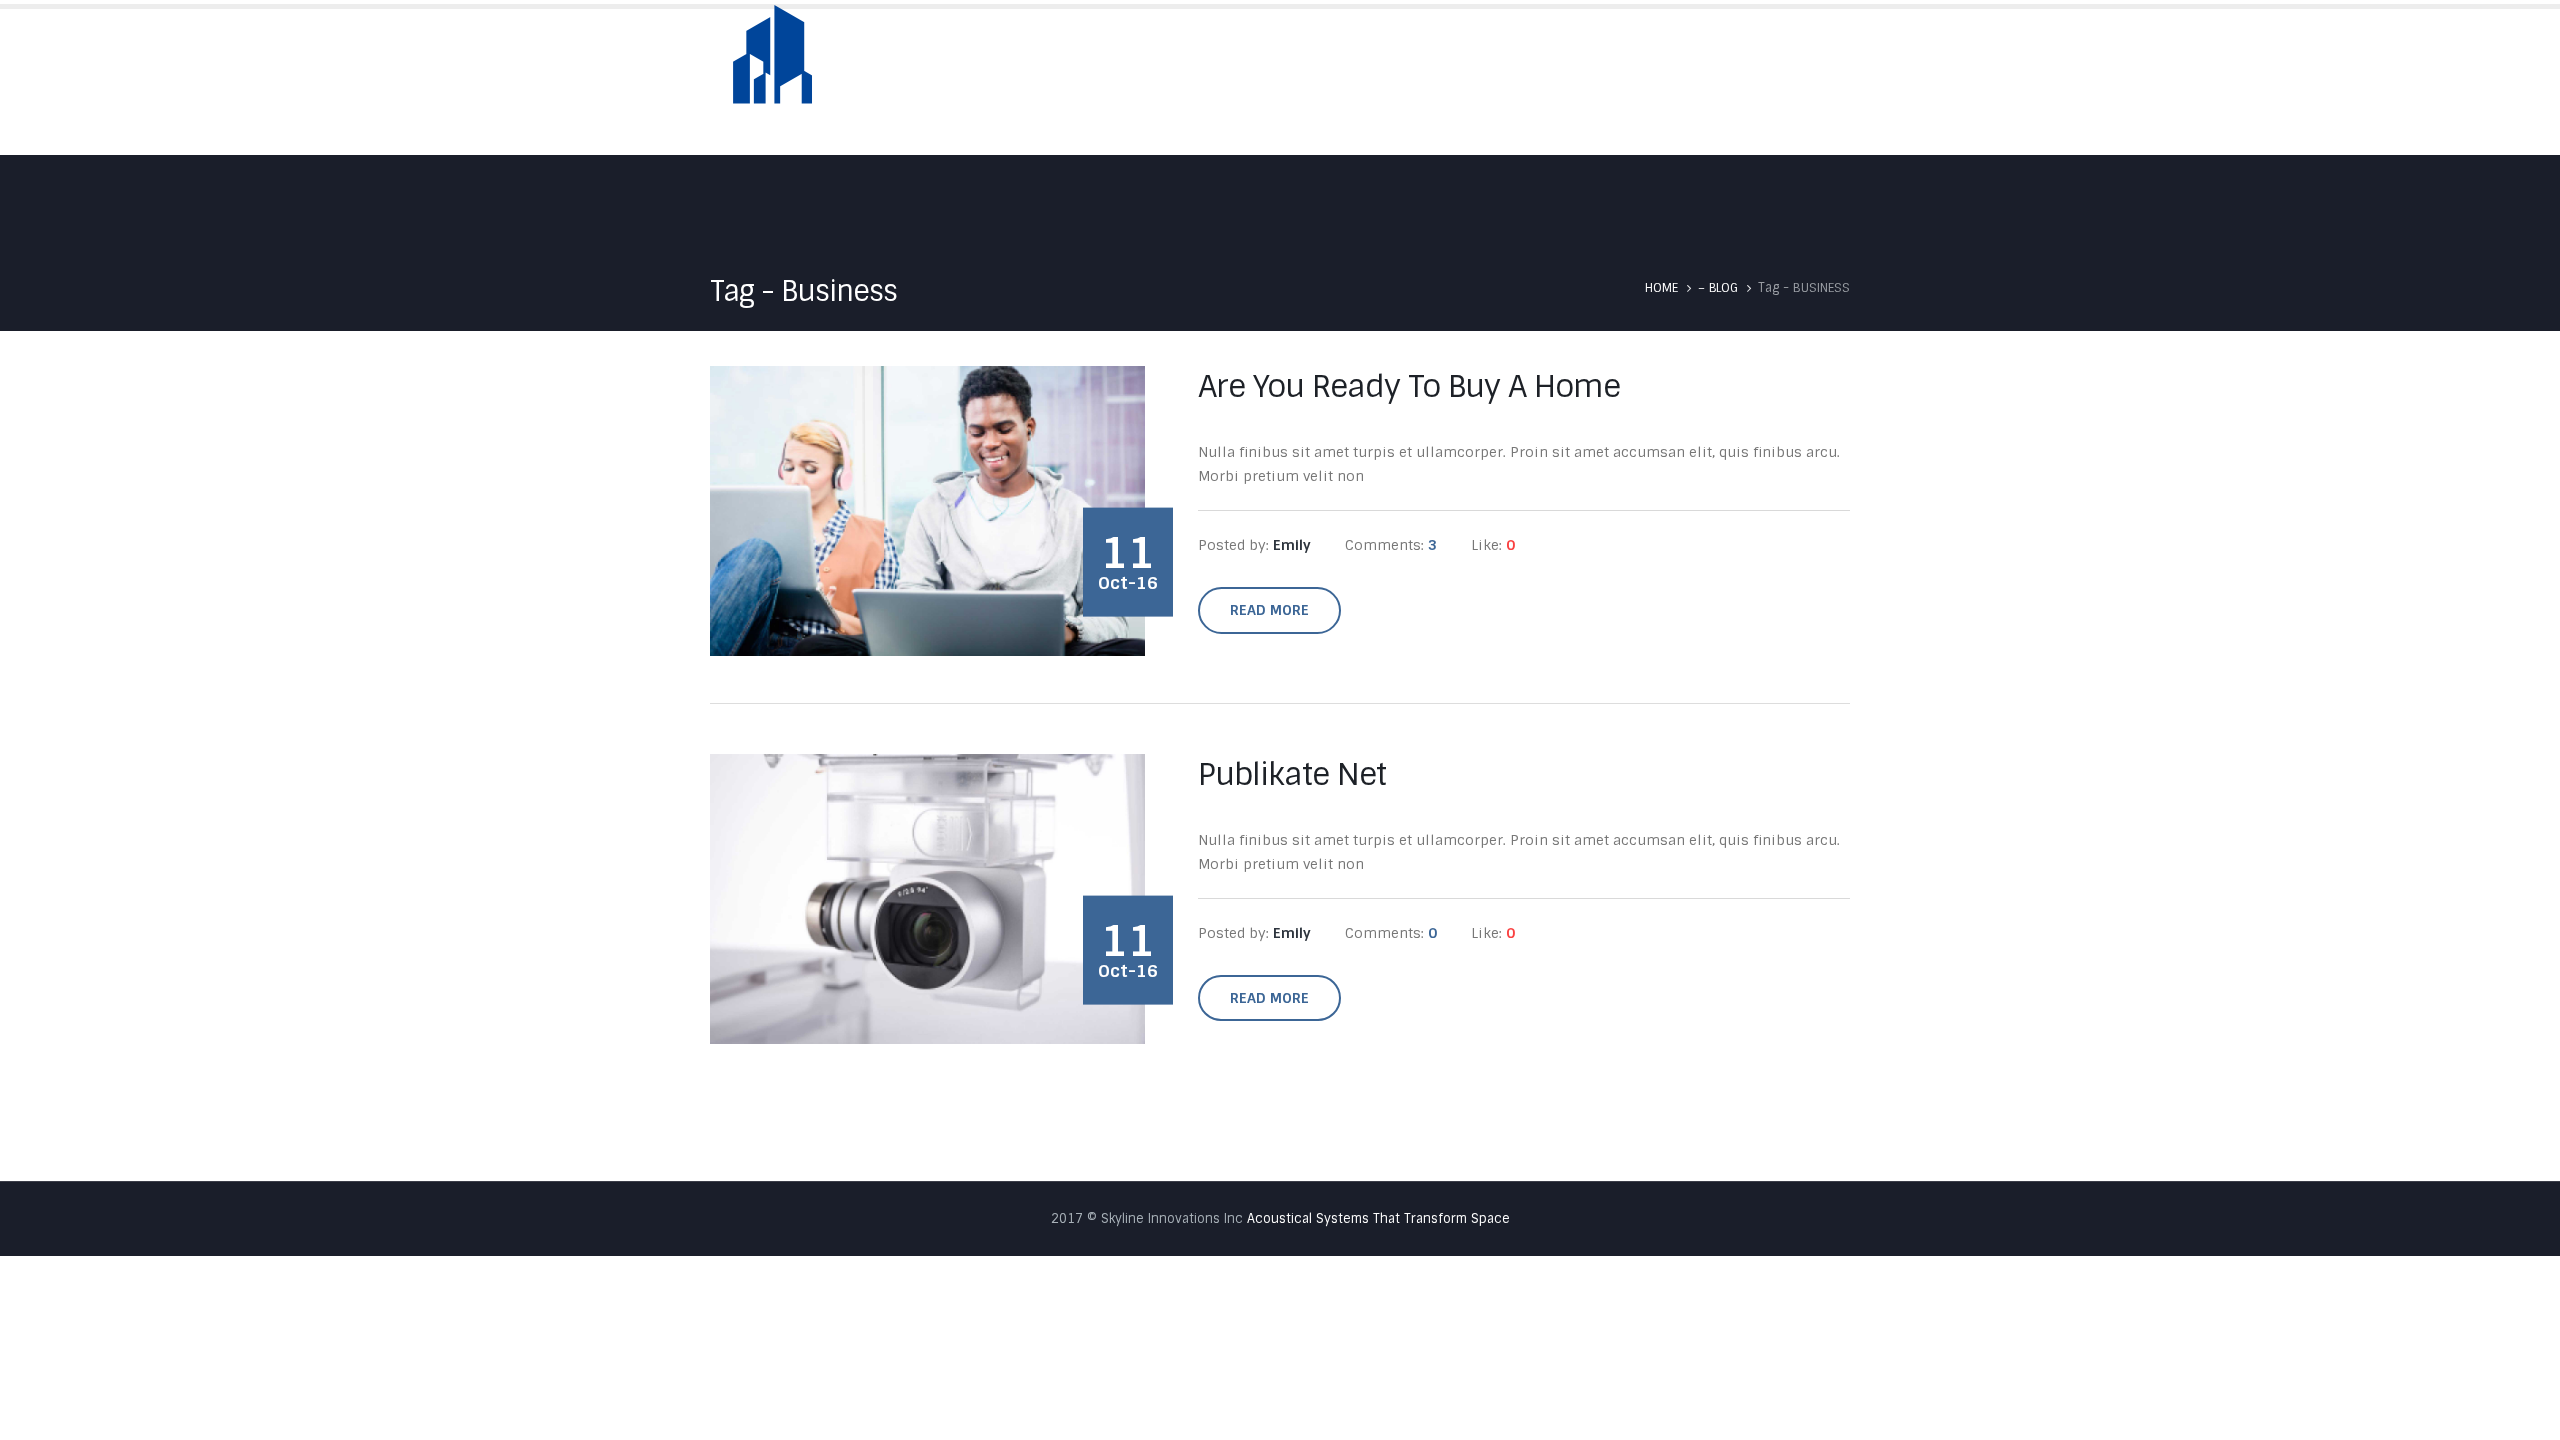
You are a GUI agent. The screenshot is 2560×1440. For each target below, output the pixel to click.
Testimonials (1678, 81)
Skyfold (1463, 81)
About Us (1363, 81)
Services (1562, 81)
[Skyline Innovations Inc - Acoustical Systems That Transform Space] (772, 67)
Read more (1269, 610)
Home (1272, 81)
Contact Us (1805, 81)
